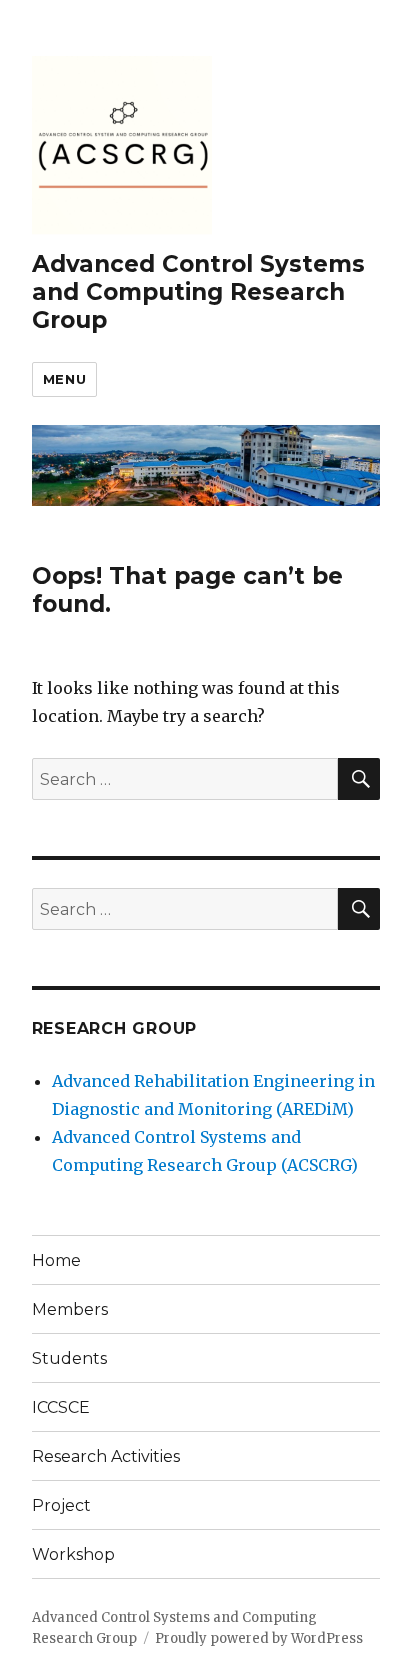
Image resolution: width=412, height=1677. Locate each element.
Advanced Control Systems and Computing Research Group (198, 292)
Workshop (73, 1554)
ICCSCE (61, 1407)
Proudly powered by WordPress (259, 1638)
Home (56, 1260)
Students (69, 1358)
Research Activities (106, 1456)
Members (70, 1309)
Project (61, 1505)
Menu (64, 379)
